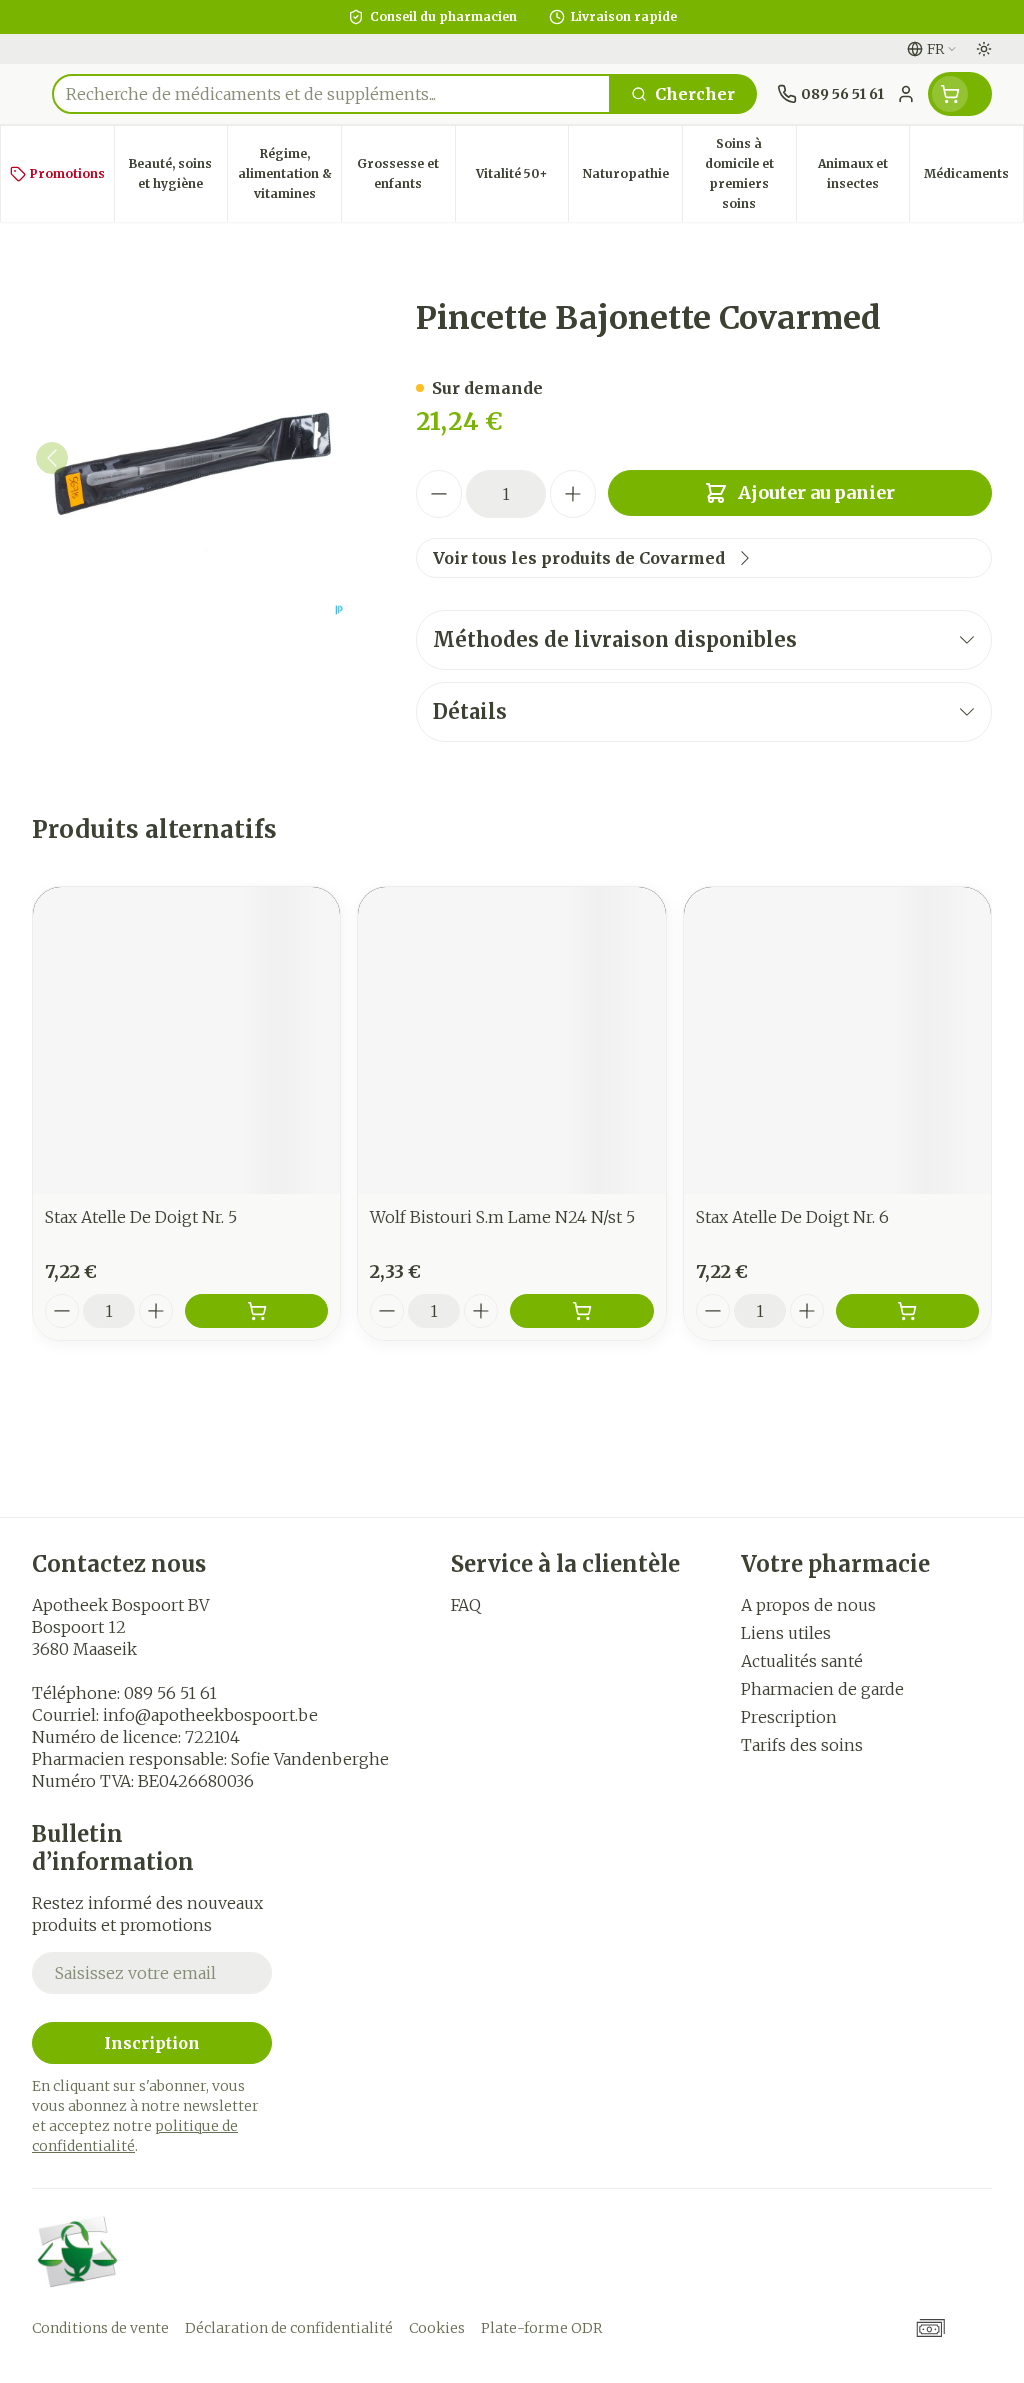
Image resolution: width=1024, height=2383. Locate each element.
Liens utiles (786, 1633)
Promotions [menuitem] (67, 173)
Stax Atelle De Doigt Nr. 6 (792, 1217)
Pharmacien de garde (822, 1689)
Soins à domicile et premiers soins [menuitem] (750, 173)
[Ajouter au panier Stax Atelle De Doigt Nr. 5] (256, 1311)
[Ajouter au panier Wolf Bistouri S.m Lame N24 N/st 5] (581, 1311)
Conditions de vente (100, 2328)
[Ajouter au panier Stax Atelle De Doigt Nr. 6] (907, 1311)
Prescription (789, 1717)
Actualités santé (802, 1661)
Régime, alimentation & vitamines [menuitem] (289, 173)
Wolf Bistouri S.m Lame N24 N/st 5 (502, 1217)
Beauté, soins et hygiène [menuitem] (178, 173)
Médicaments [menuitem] (973, 178)
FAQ (466, 1605)
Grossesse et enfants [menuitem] (405, 173)
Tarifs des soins (802, 1745)
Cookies (437, 2328)
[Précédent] (52, 458)
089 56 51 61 (170, 1693)
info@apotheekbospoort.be (210, 1715)
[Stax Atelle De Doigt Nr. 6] (837, 1040)
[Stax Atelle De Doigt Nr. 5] (186, 1040)
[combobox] (331, 94)
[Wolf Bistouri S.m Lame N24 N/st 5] (511, 1040)
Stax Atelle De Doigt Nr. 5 (141, 1217)
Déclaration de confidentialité (289, 2328)
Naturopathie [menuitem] (632, 178)
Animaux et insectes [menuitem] (863, 173)
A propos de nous (808, 1605)
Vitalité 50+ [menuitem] (522, 178)
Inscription (152, 2043)
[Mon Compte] (906, 94)
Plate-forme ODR (541, 2328)
